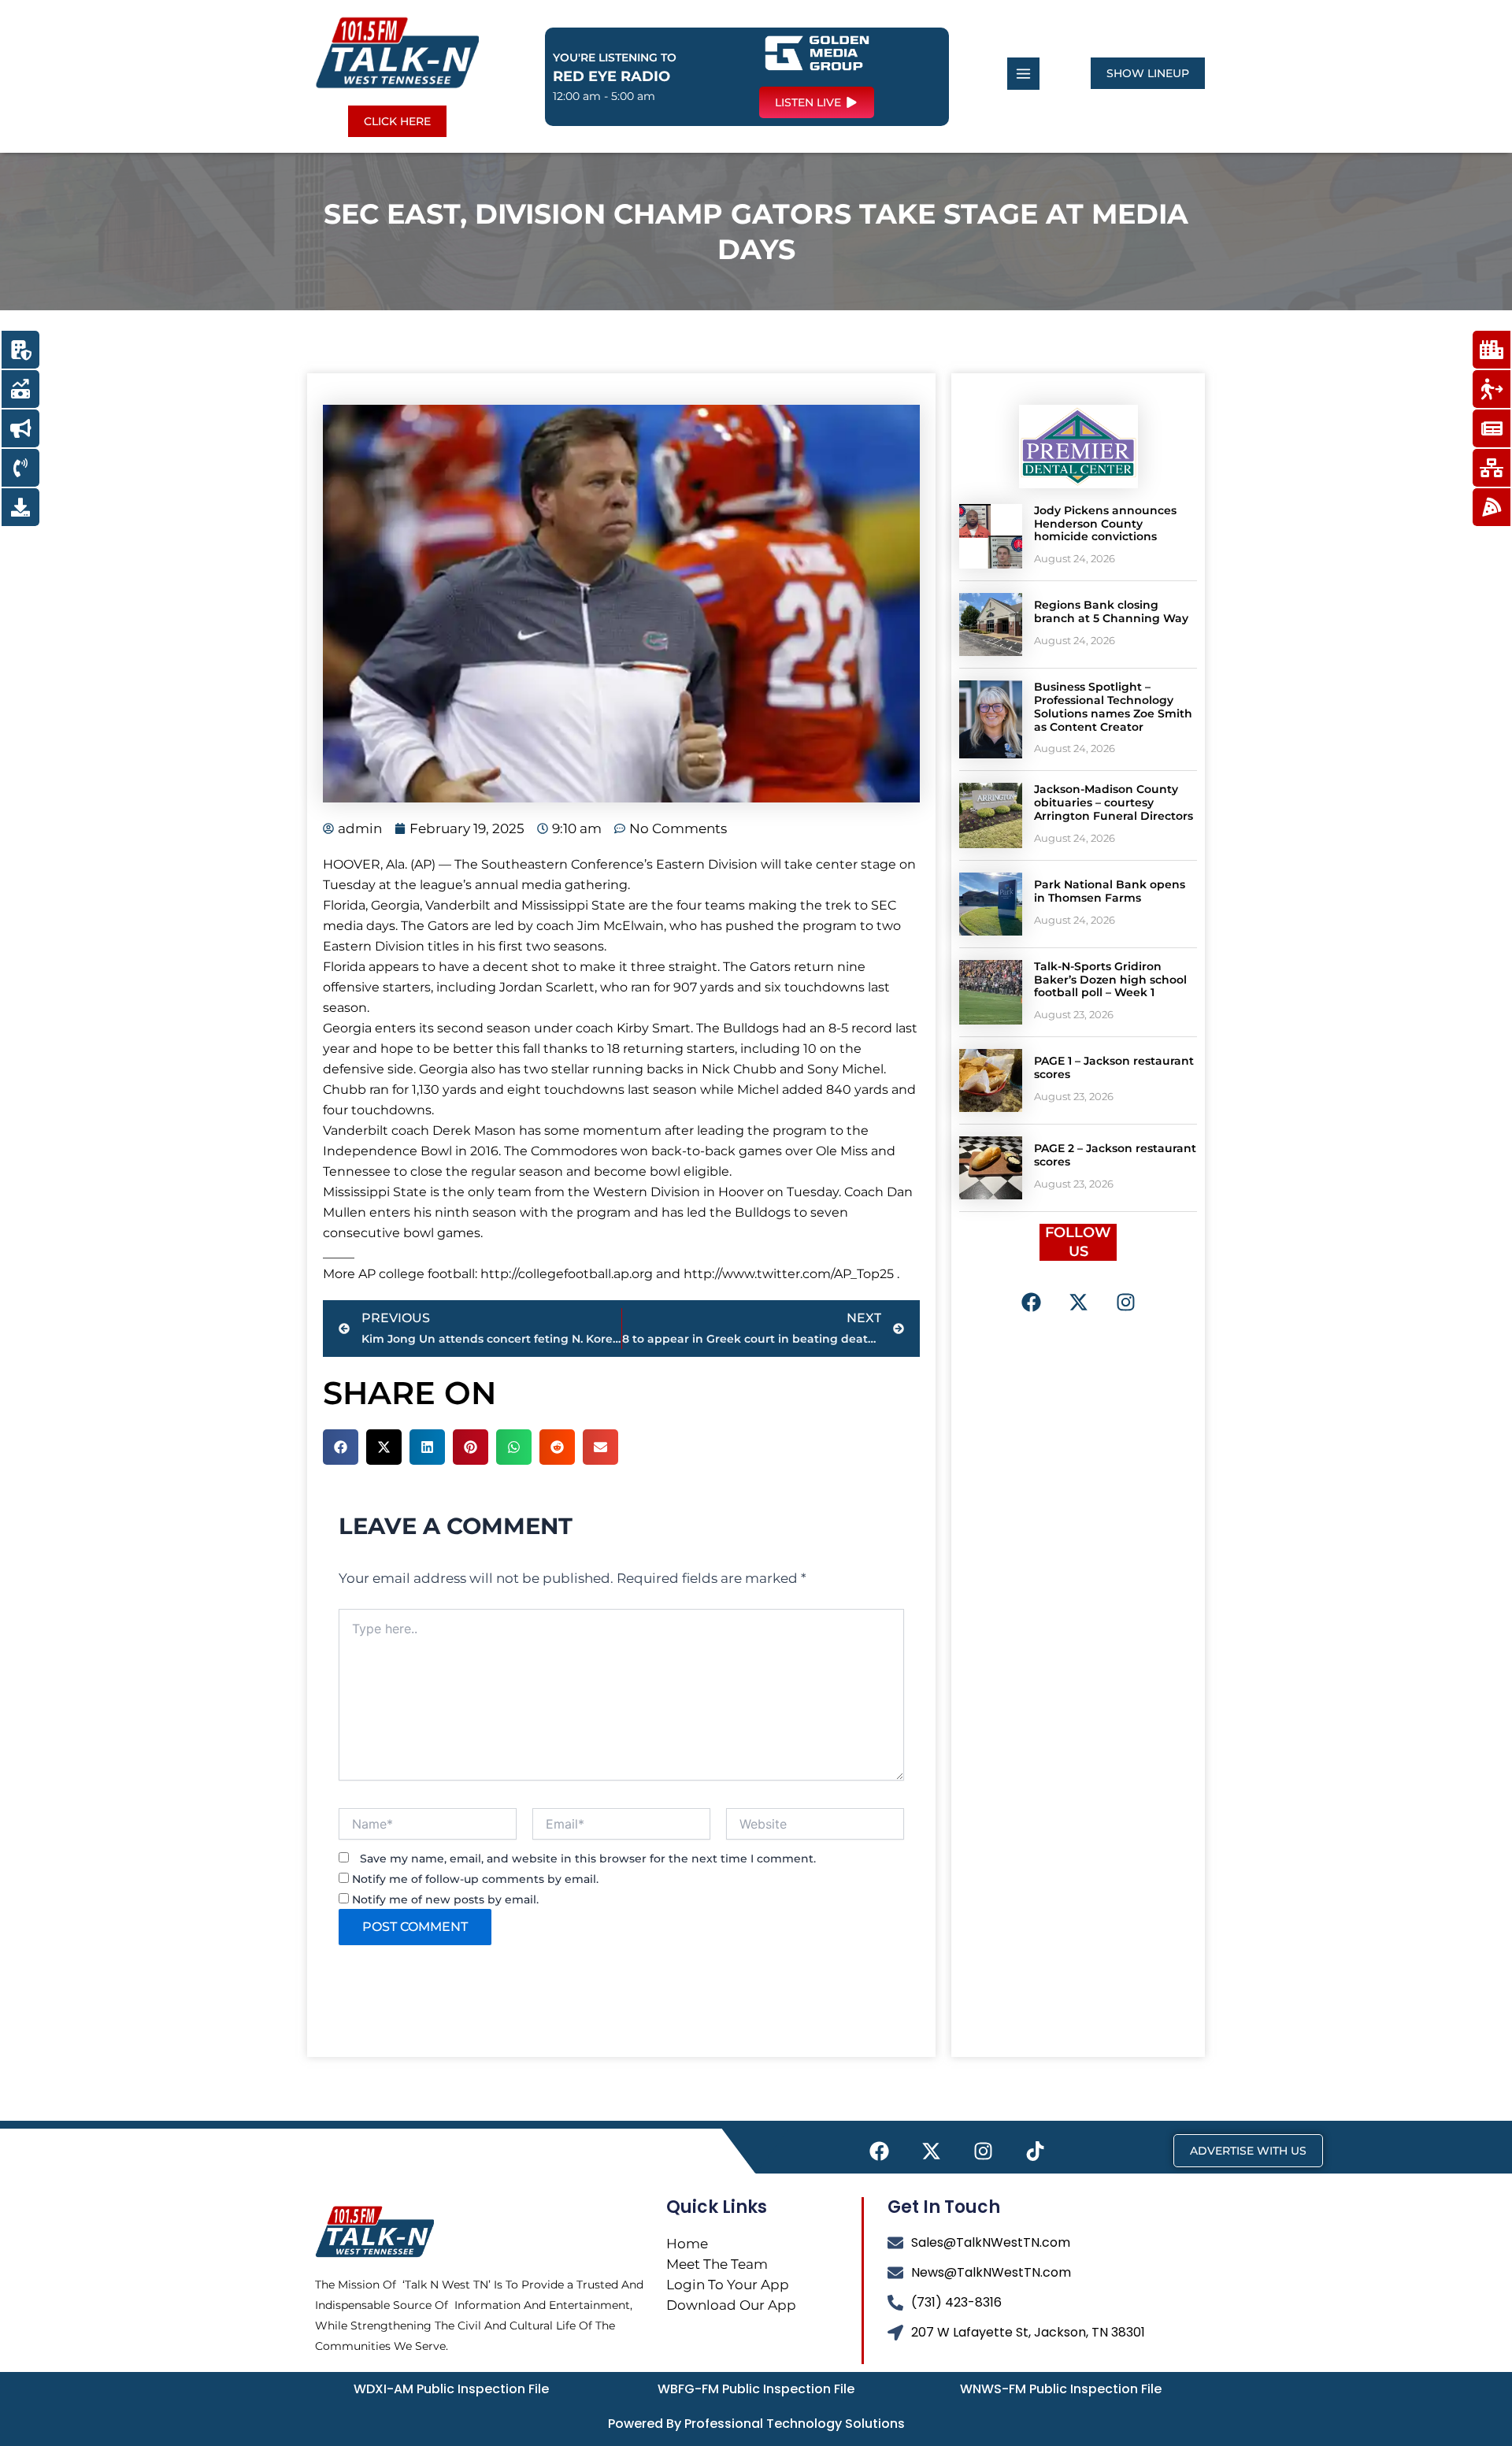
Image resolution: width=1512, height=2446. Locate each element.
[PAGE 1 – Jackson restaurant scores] (991, 1080)
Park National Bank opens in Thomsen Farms (1110, 891)
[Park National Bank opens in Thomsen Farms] (991, 904)
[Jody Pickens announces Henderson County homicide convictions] (991, 536)
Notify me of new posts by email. (445, 1899)
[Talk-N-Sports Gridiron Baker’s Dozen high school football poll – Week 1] (991, 992)
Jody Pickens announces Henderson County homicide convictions (1105, 524)
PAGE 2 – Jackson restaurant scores (1115, 1155)
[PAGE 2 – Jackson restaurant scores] (991, 1168)
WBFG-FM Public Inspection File (756, 2389)
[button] (341, 1447)
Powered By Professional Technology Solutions (756, 2424)
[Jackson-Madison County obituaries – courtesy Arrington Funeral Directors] (991, 815)
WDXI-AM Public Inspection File (451, 2389)
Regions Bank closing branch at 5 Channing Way (1111, 611)
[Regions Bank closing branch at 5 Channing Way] (991, 624)
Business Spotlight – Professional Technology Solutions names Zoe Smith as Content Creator (1113, 706)
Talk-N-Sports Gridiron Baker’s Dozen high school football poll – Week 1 (1110, 980)
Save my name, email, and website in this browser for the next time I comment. (588, 1859)
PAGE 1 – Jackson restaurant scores (1114, 1067)
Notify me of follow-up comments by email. (475, 1879)
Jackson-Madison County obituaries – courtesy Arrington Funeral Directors (1114, 802)
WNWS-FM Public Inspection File (1061, 2389)
